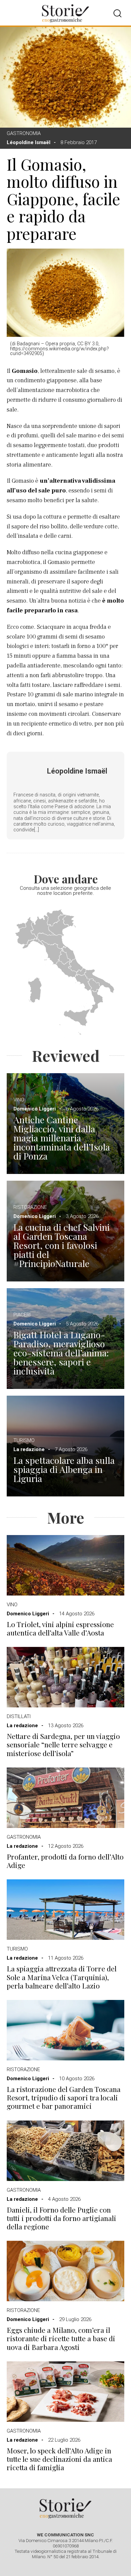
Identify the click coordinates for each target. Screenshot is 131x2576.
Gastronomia (24, 133)
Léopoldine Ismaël (29, 142)
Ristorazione (30, 1207)
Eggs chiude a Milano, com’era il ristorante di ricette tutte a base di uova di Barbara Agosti (61, 2339)
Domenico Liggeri (35, 1109)
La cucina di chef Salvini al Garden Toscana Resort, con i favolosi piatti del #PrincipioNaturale (61, 1245)
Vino (19, 1100)
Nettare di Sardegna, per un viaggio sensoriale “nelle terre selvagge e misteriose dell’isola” (63, 1745)
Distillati (19, 1716)
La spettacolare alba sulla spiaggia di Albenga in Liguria (64, 1469)
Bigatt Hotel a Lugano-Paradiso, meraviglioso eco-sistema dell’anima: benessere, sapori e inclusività (61, 1353)
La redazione (29, 1449)
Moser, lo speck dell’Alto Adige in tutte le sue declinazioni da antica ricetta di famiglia (59, 2459)
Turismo (24, 1440)
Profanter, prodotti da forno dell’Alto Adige (65, 1861)
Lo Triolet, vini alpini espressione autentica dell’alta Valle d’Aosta (60, 1628)
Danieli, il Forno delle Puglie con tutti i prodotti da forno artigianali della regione (61, 2218)
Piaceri (22, 1315)
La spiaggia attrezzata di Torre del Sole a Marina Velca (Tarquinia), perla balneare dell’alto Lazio (62, 1977)
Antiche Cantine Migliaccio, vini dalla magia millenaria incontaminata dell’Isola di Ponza (62, 1138)
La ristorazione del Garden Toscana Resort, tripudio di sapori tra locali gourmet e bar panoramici (64, 2098)
